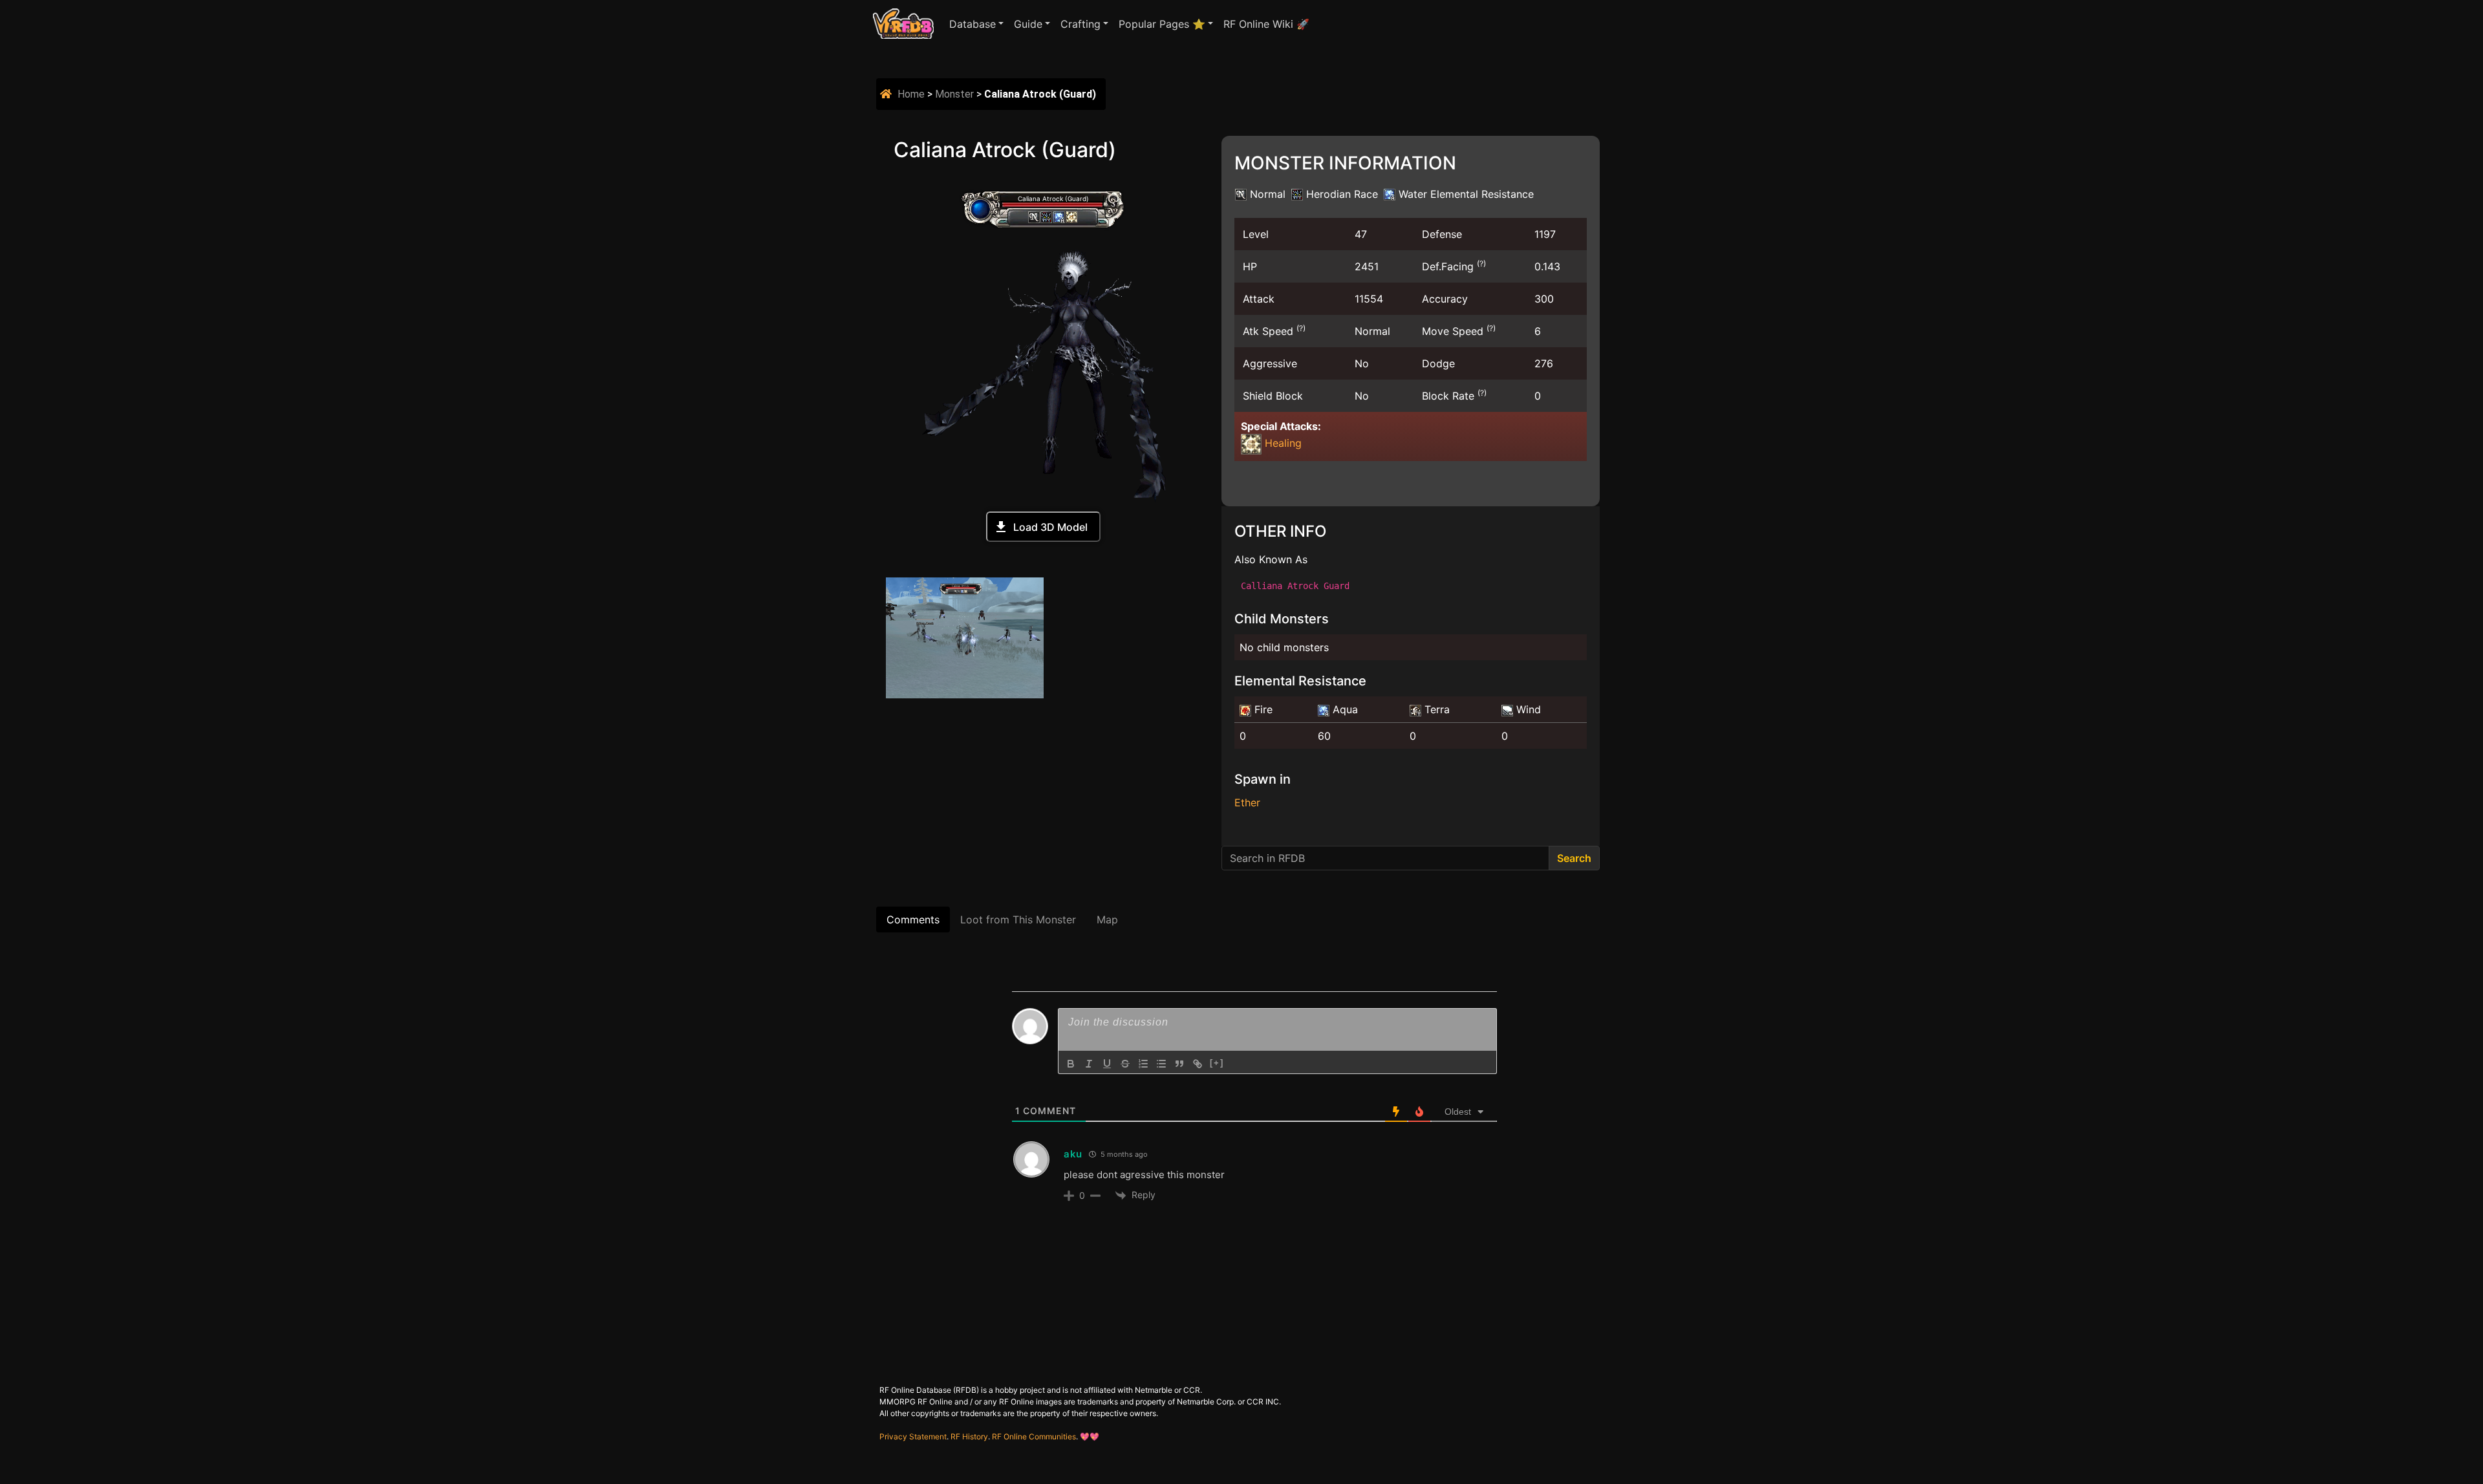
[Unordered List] (1161, 1064)
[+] (1217, 1063)
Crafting (1080, 24)
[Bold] (1071, 1064)
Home (911, 94)
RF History (969, 1436)
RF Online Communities (1034, 1436)
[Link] (1198, 1064)
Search (1574, 858)
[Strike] (1125, 1064)
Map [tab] (1107, 919)
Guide (1028, 24)
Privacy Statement (913, 1436)
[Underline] (1107, 1064)
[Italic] (1089, 1064)
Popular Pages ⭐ (1162, 24)
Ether (1247, 802)
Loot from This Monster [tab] (1018, 919)
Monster (954, 94)
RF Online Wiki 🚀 (1266, 24)
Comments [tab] (913, 919)
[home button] (887, 94)
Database (973, 24)
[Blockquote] (1179, 1064)
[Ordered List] (1143, 1064)
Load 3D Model (1050, 527)
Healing (1282, 443)
